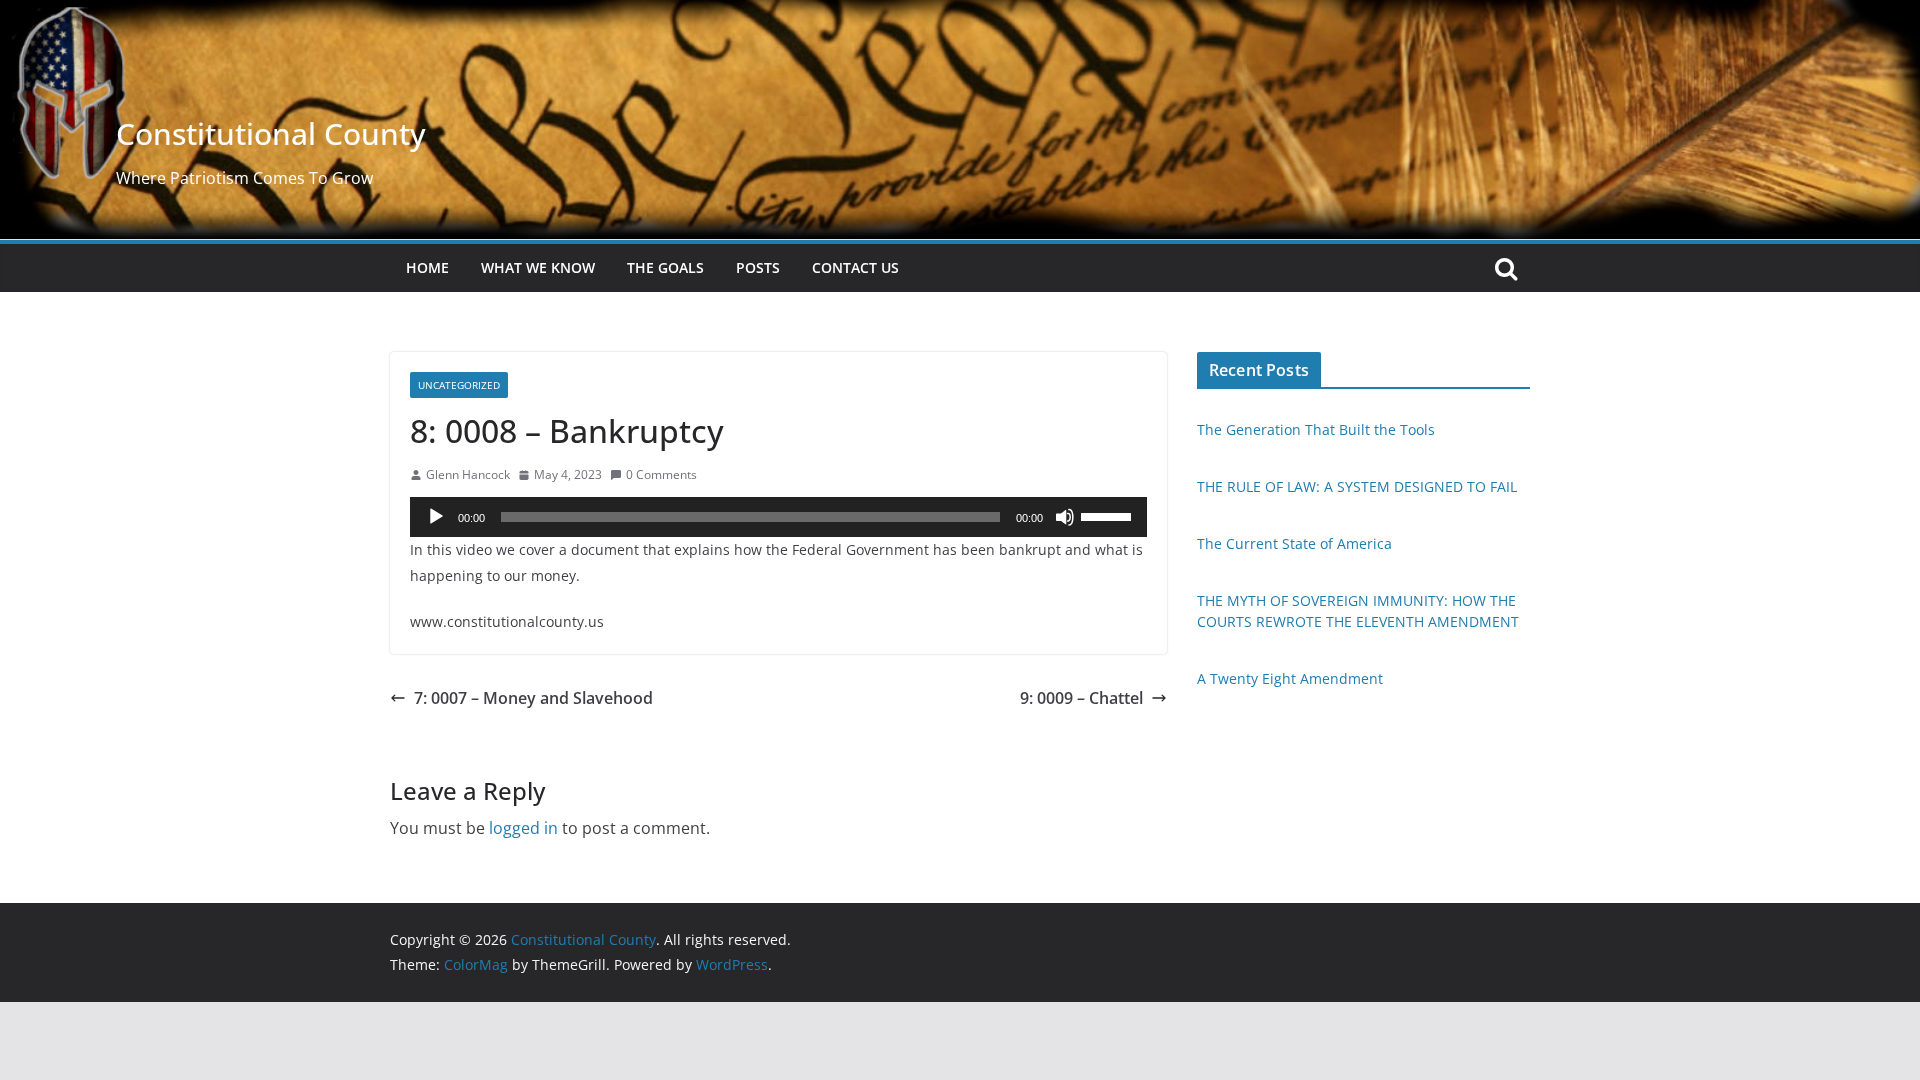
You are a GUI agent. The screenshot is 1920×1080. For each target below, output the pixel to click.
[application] (778, 517)
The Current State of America (1294, 543)
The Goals (665, 267)
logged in (523, 828)
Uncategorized (459, 385)
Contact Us (855, 267)
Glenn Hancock (468, 474)
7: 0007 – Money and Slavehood (533, 698)
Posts (758, 267)
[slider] (1109, 515)
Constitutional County (271, 133)
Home (427, 267)
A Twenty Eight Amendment (1290, 678)
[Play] (436, 517)
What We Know (538, 267)
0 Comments (661, 474)
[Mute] (1065, 517)
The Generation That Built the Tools (1316, 429)
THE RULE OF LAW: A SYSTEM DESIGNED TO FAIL (1357, 486)
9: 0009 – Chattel (1081, 698)
